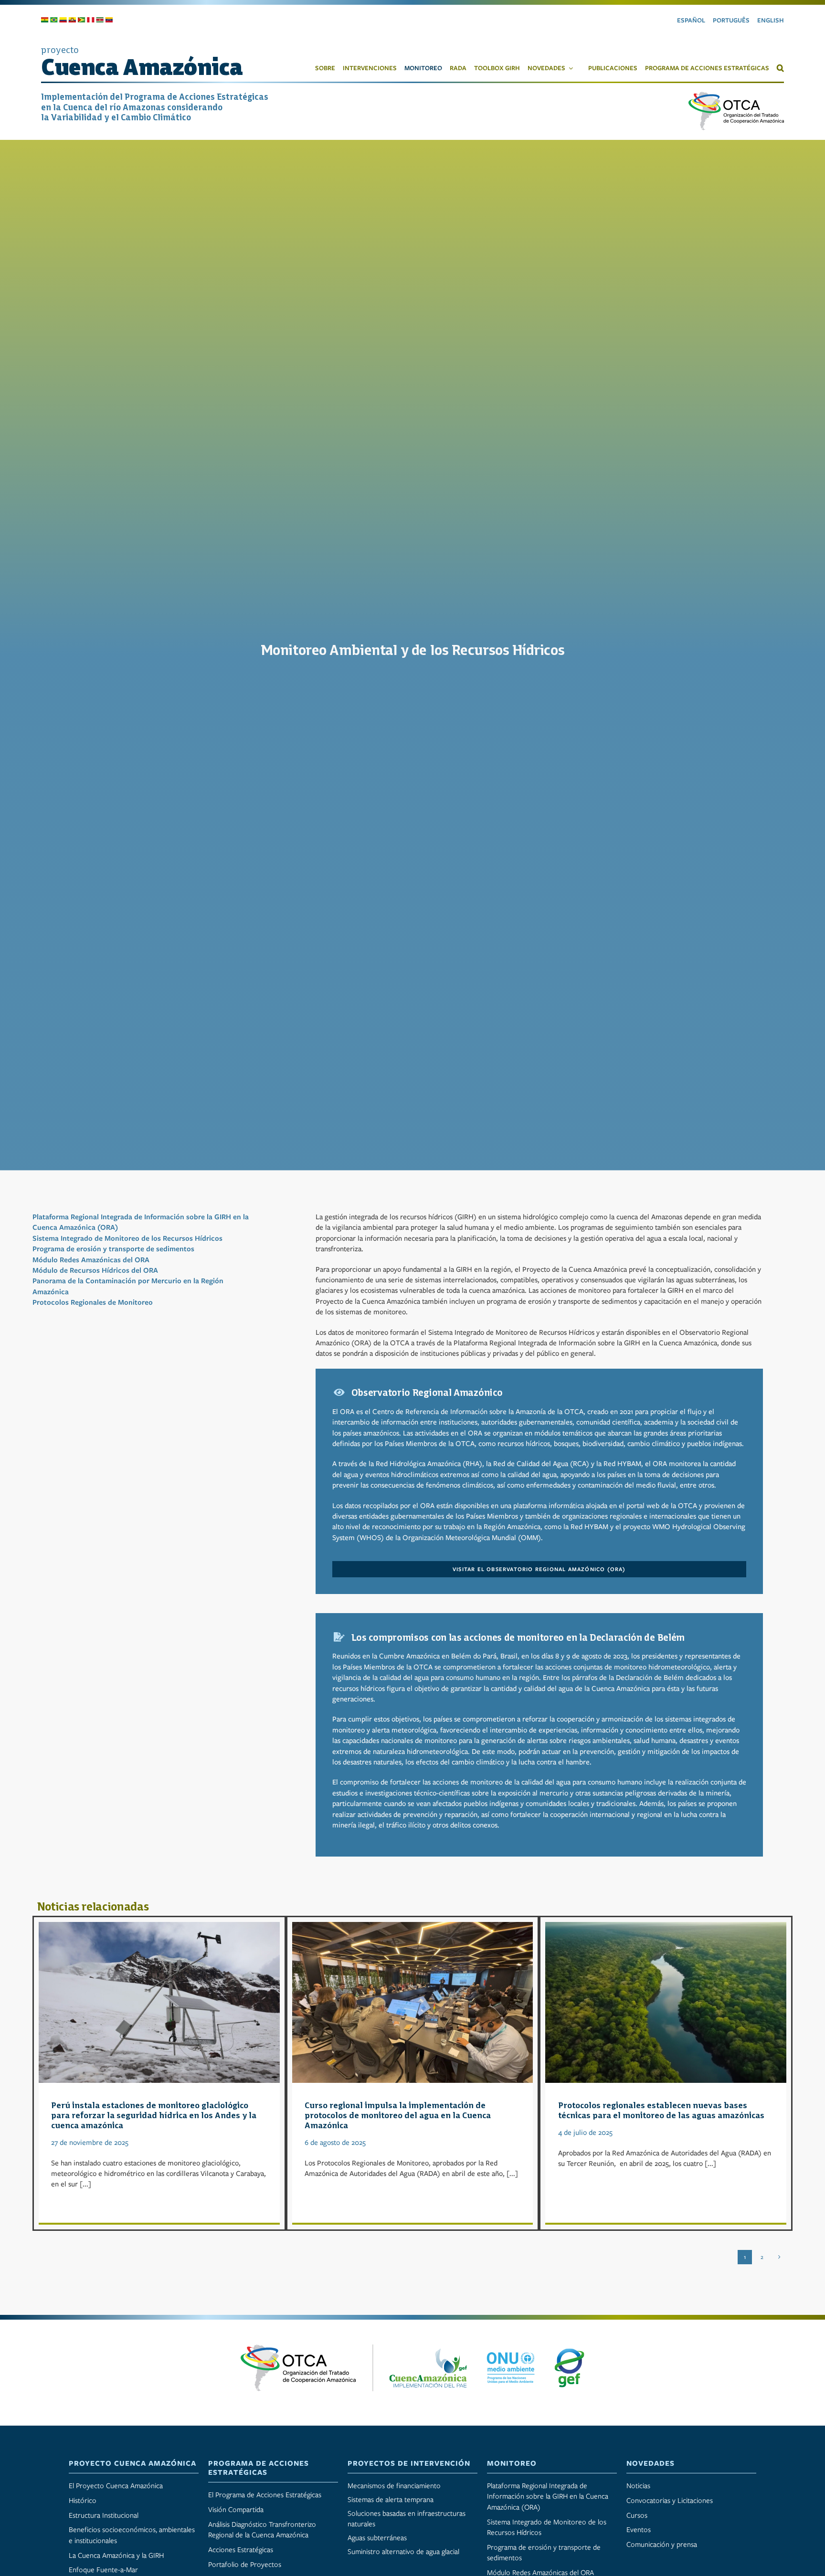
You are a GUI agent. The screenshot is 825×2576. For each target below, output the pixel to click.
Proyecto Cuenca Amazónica (132, 2463)
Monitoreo (512, 2463)
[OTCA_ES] (736, 95)
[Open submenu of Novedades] (573, 68)
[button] (777, 68)
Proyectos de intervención (409, 2463)
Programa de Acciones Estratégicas (259, 2468)
